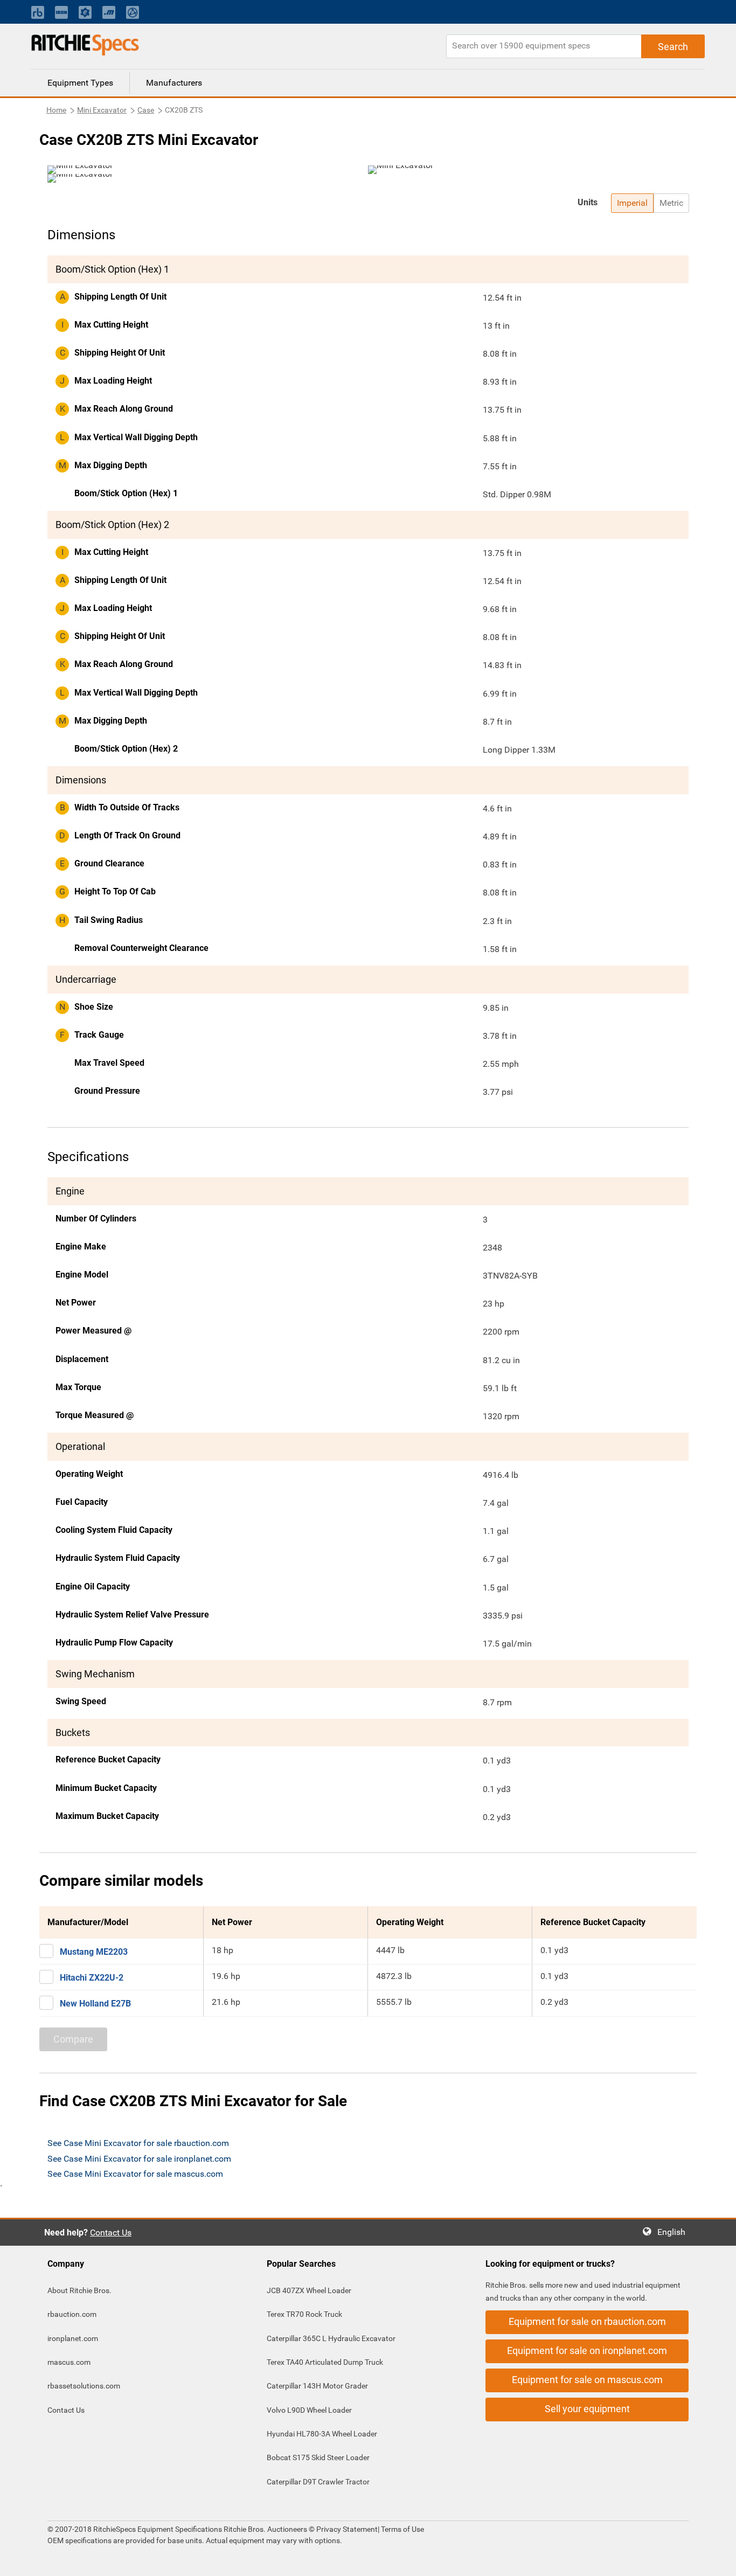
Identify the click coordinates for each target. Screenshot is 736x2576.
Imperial (632, 203)
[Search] (673, 46)
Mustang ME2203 (94, 1952)
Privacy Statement (347, 2529)
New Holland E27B (95, 2004)
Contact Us (111, 2233)
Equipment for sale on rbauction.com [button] (587, 2321)
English (675, 2232)
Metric (671, 203)
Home (56, 110)
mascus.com (69, 2362)
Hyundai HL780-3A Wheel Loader (322, 2434)
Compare (73, 2039)
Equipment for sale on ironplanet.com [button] (587, 2351)
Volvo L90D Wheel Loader (309, 2410)
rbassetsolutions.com (84, 2386)
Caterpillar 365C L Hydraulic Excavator (331, 2338)
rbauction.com (72, 2314)
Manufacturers (174, 83)
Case (146, 110)
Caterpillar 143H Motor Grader (317, 2386)
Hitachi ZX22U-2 (92, 1978)
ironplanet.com (73, 2338)
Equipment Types (80, 83)
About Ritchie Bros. (79, 2290)
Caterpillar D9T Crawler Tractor (318, 2482)
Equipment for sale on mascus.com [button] (587, 2380)
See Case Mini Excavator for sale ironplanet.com (139, 2159)
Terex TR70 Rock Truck (304, 2314)
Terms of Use (402, 2529)
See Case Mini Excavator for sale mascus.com (135, 2174)
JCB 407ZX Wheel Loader (309, 2290)
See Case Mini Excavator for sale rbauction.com (138, 2143)
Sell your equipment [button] (587, 2409)
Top (717, 2560)
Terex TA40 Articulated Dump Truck (325, 2362)
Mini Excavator (102, 110)
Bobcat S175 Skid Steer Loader (318, 2457)
